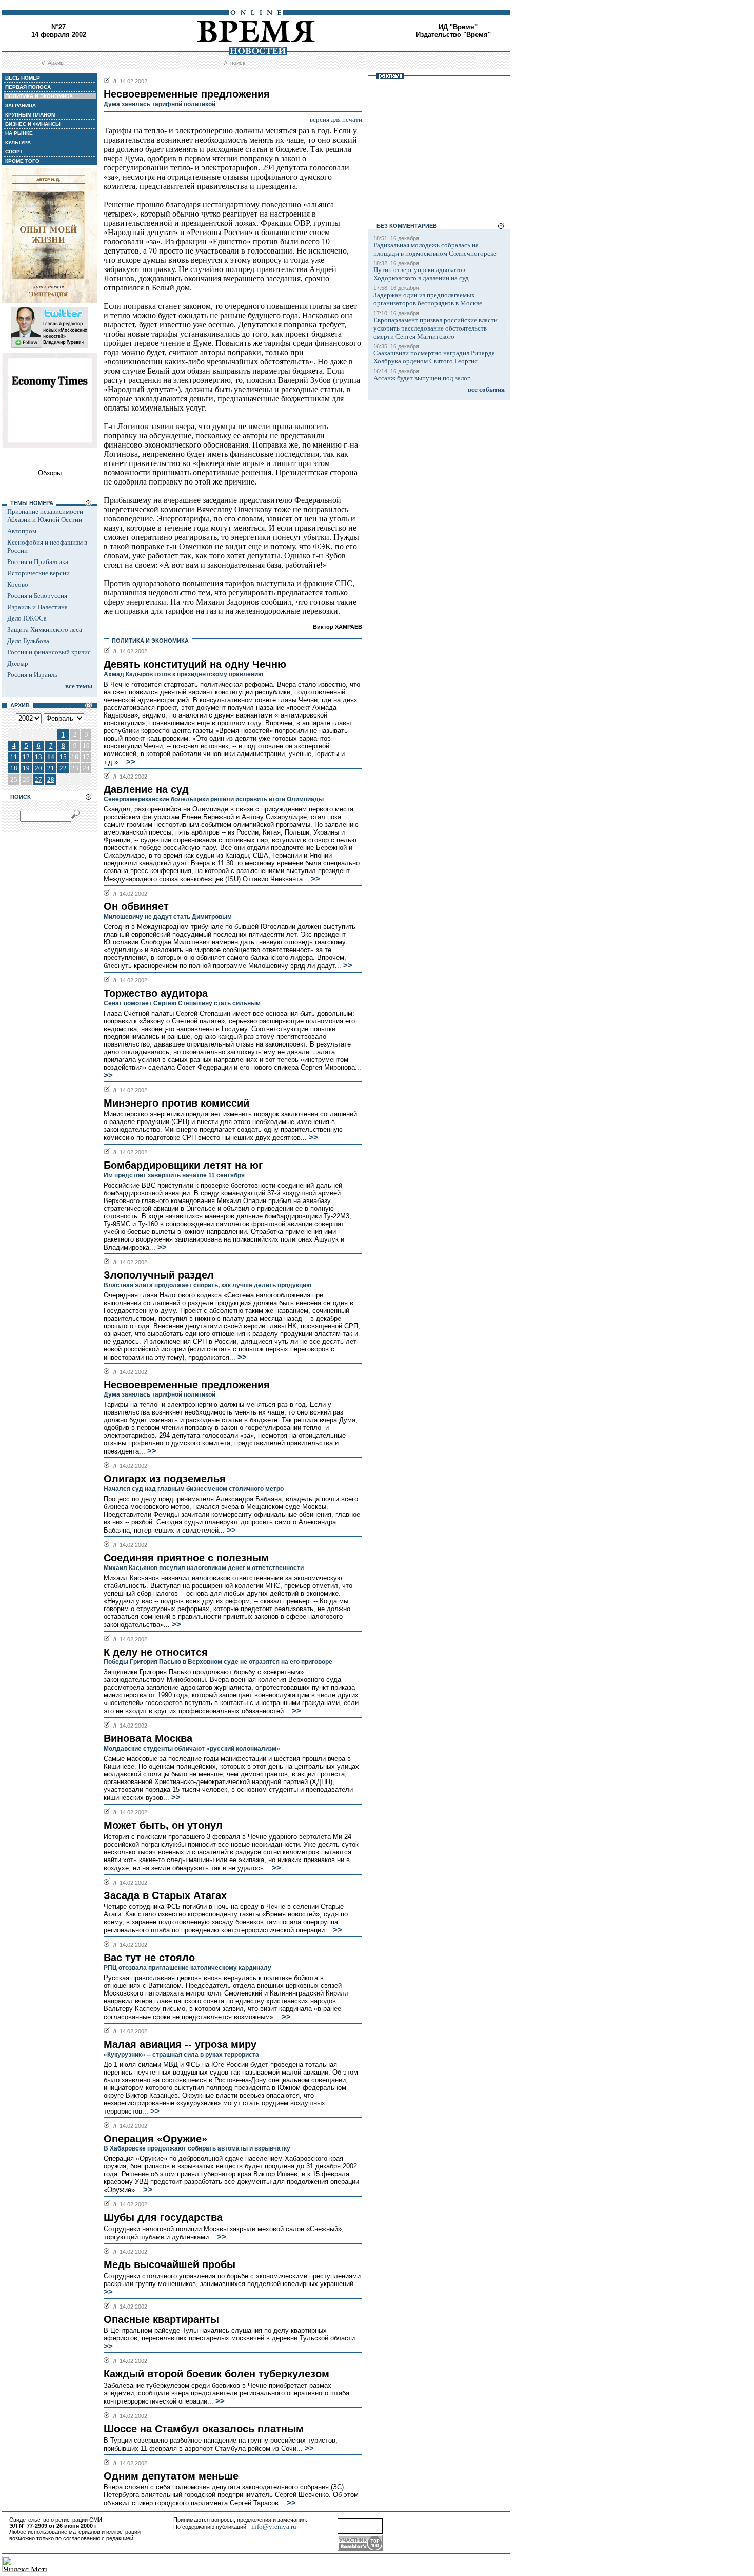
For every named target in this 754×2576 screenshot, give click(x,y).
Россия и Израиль (32, 675)
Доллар (18, 663)
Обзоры (50, 473)
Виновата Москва (148, 1738)
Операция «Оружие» (155, 2139)
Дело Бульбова (28, 641)
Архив (56, 63)
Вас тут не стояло (149, 1958)
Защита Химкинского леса (45, 630)
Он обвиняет (136, 906)
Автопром (22, 531)
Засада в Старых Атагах (165, 1895)
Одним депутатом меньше (171, 2476)
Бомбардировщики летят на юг (183, 1165)
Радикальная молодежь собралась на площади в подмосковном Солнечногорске (435, 249)
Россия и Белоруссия (37, 596)
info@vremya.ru (274, 2526)
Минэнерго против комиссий (176, 1103)
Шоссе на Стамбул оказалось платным (204, 2429)
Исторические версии (38, 573)
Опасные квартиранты (161, 2319)
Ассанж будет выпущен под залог (422, 378)
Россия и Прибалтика (38, 562)
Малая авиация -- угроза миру (180, 2044)
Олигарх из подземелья (165, 1479)
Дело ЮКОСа (27, 618)
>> (130, 762)
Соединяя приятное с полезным (186, 1558)
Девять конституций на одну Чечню (195, 664)
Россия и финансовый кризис (49, 652)
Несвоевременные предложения (187, 1385)
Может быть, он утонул (163, 1825)
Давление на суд (146, 789)
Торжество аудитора (156, 993)
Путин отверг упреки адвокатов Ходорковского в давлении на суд (421, 274)
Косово (18, 584)
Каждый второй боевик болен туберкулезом (216, 2374)
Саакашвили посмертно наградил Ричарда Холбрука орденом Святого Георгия (434, 357)
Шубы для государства (163, 2217)
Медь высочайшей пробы (170, 2264)
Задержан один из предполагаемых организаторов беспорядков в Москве (428, 299)
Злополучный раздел (159, 1275)
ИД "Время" (458, 27)
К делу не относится (156, 1652)
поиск (238, 63)
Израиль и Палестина (37, 607)
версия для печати (336, 119)
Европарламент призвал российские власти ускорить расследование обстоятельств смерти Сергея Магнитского (435, 328)
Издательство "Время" (453, 35)
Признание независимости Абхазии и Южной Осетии (45, 516)
